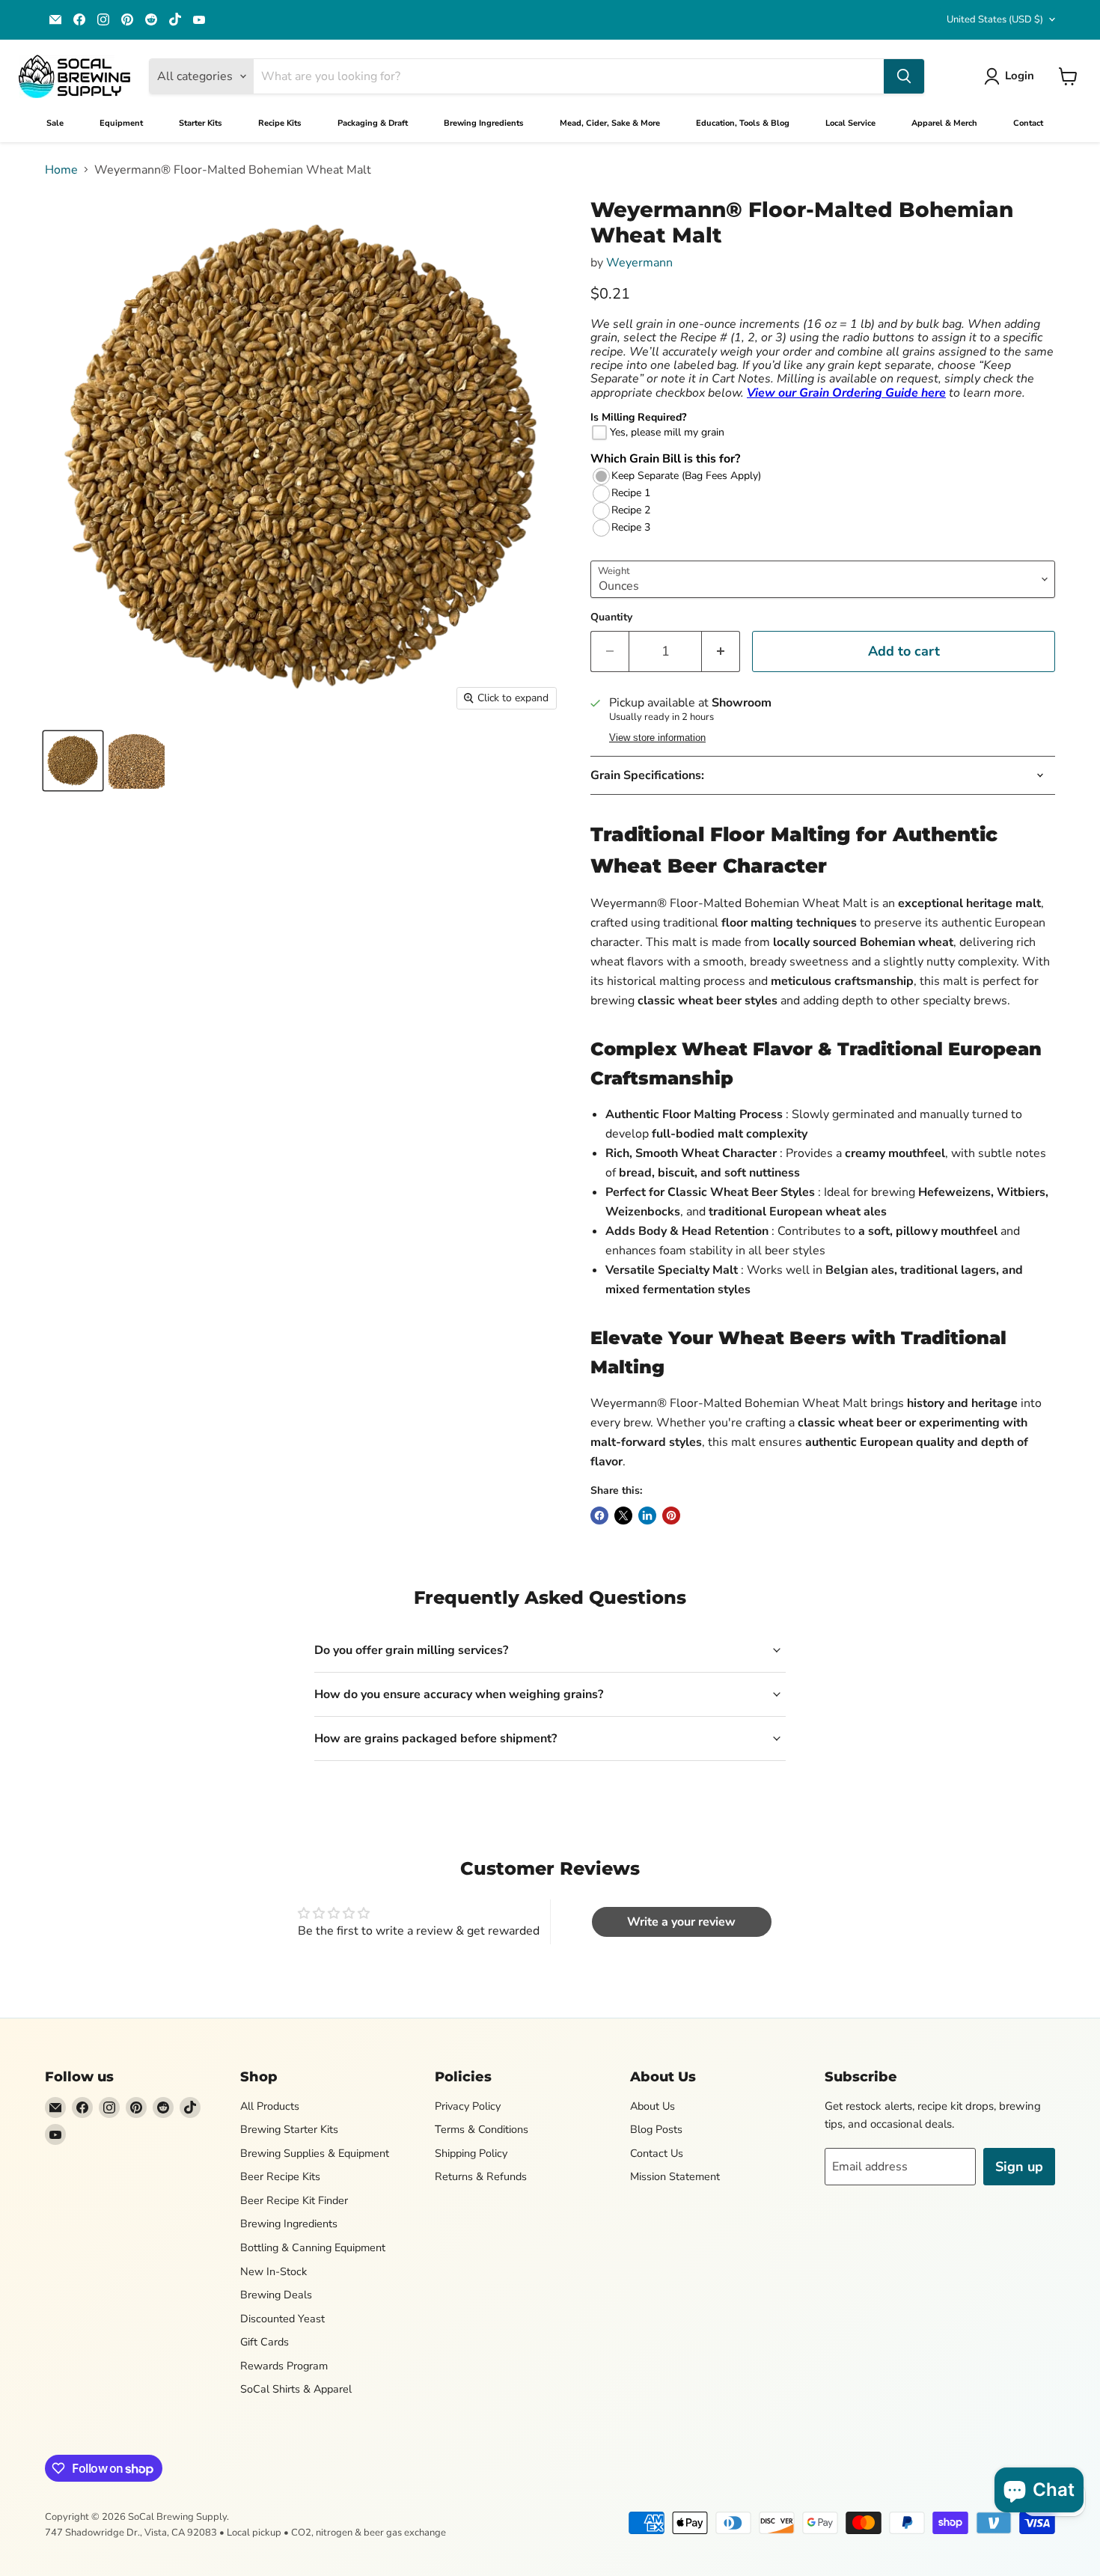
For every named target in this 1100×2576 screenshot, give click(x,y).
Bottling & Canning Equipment (313, 2247)
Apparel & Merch (944, 123)
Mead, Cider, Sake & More (610, 123)
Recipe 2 (631, 510)
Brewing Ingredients (484, 123)
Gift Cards (265, 2342)
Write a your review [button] (681, 1922)
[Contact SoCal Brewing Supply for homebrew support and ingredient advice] (55, 19)
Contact (1028, 123)
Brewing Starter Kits (289, 2129)
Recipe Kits (280, 123)
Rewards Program (284, 2366)
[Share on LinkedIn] (647, 1516)
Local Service (850, 123)
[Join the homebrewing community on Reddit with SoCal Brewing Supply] (151, 19)
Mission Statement (675, 2176)
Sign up (1019, 2167)
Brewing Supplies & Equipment (315, 2153)
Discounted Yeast (282, 2319)
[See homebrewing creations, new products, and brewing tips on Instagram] (103, 19)
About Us (653, 2106)
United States (995, 19)
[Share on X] (623, 1516)
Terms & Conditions (482, 2129)
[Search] (904, 76)
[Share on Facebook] (599, 1516)
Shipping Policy (471, 2153)
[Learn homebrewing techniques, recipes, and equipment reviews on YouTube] (199, 19)
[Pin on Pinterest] (671, 1516)
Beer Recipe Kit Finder (294, 2200)
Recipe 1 (631, 493)
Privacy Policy (468, 2106)
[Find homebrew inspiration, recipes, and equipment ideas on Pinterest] (127, 19)
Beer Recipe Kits (280, 2176)
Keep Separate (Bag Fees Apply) (686, 476)
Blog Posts (656, 2129)
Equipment (121, 123)
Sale (55, 123)
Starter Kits (201, 123)
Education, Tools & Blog (743, 123)
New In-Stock (274, 2271)
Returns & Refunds (481, 2176)
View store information (657, 738)
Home (61, 170)
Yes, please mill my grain (667, 432)
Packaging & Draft (373, 123)
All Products (270, 2106)
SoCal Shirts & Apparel (296, 2389)
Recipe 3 (631, 528)
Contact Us (657, 2153)
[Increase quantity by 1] (721, 651)
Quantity (611, 617)
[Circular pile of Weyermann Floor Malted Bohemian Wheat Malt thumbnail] (73, 761)
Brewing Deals (276, 2295)
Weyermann (639, 263)
